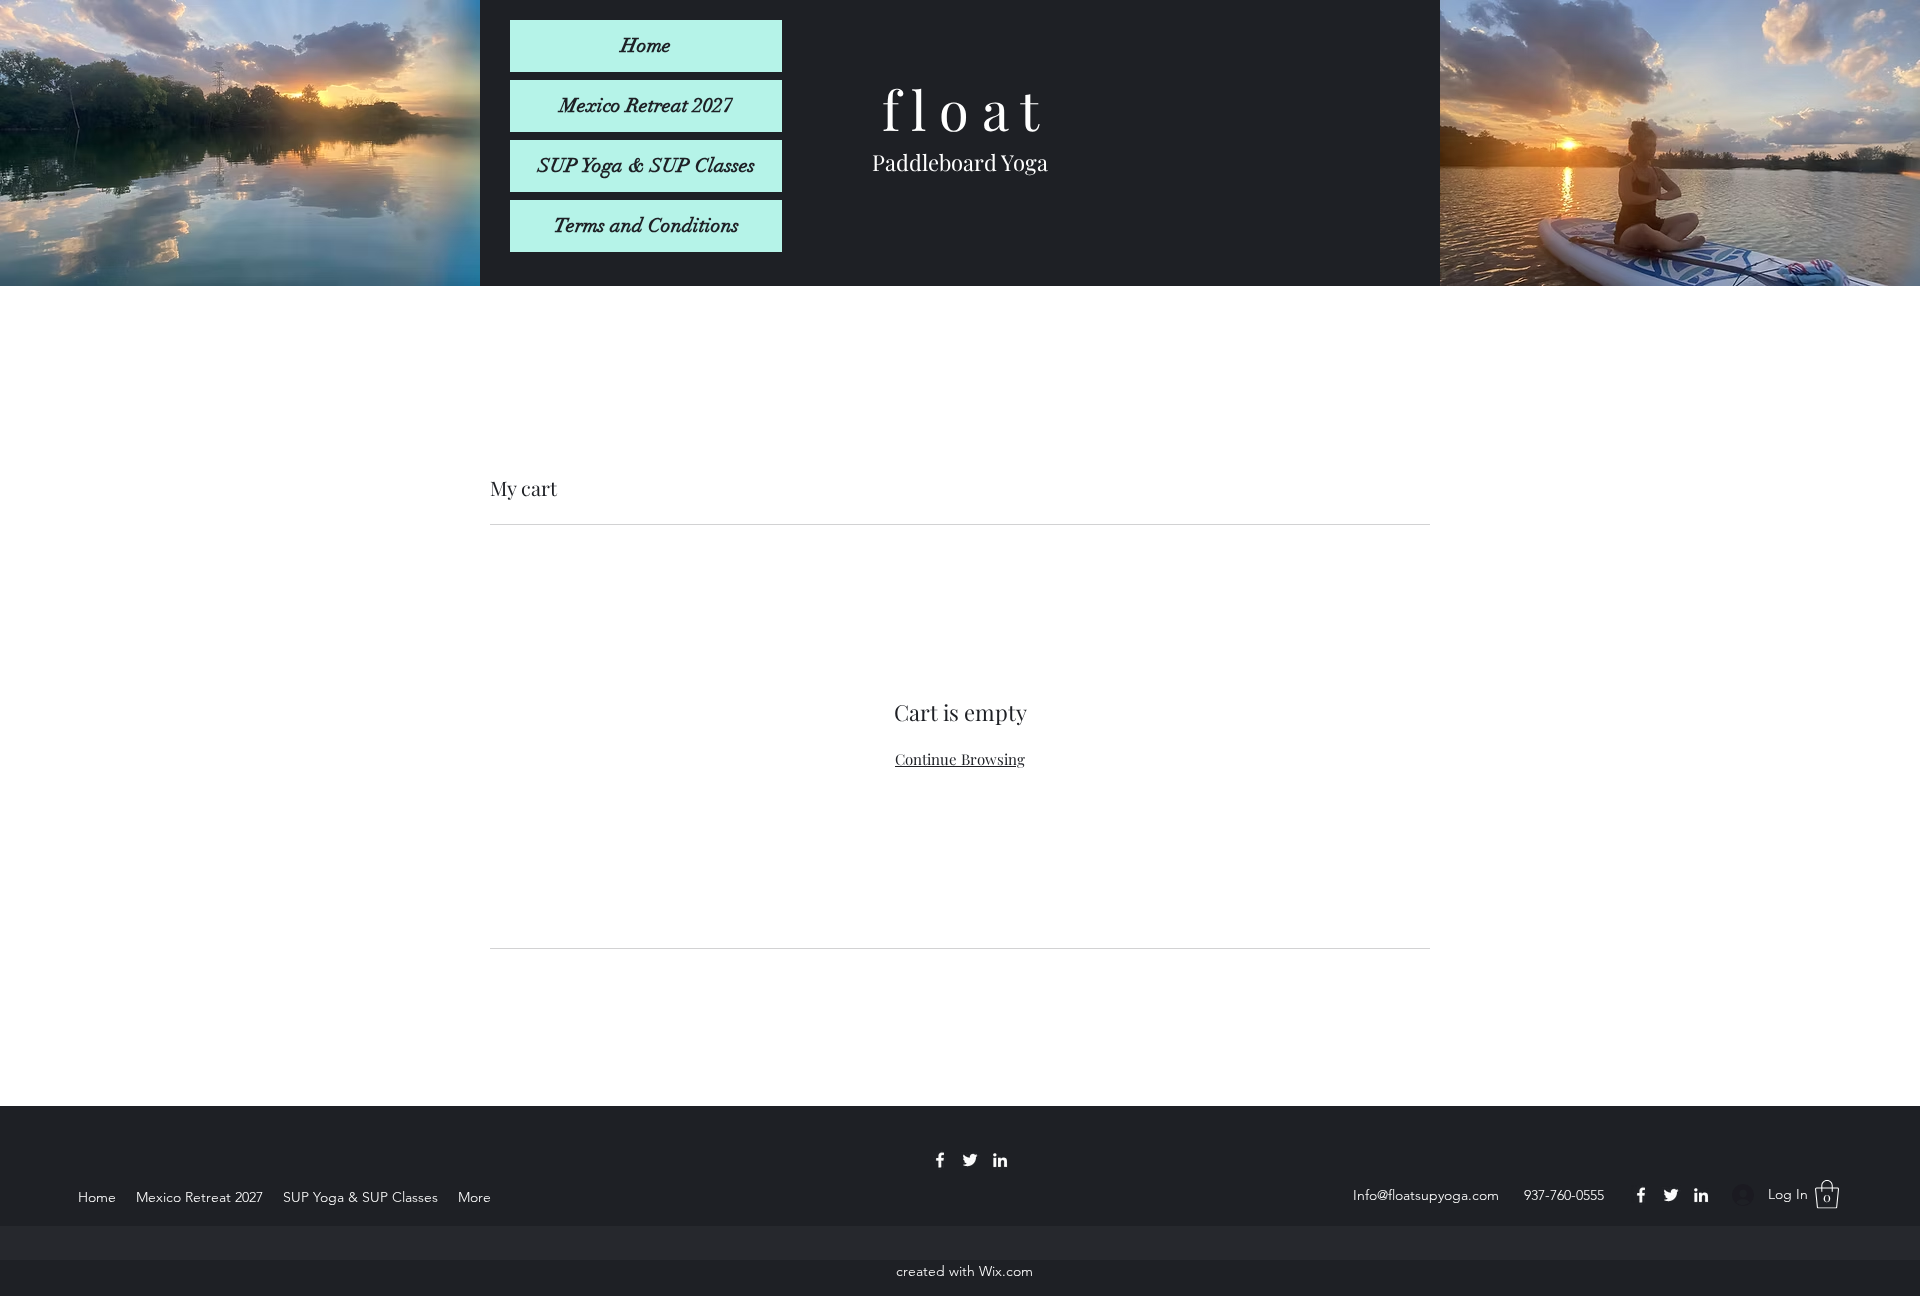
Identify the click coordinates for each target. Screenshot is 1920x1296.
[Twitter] (1671, 1195)
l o (934, 109)
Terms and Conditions (646, 225)
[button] (1827, 1194)
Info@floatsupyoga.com (1426, 1195)
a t (1004, 109)
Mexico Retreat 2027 (646, 105)
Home (646, 45)
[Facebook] (1641, 1195)
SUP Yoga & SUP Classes (646, 165)
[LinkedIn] (1701, 1195)
